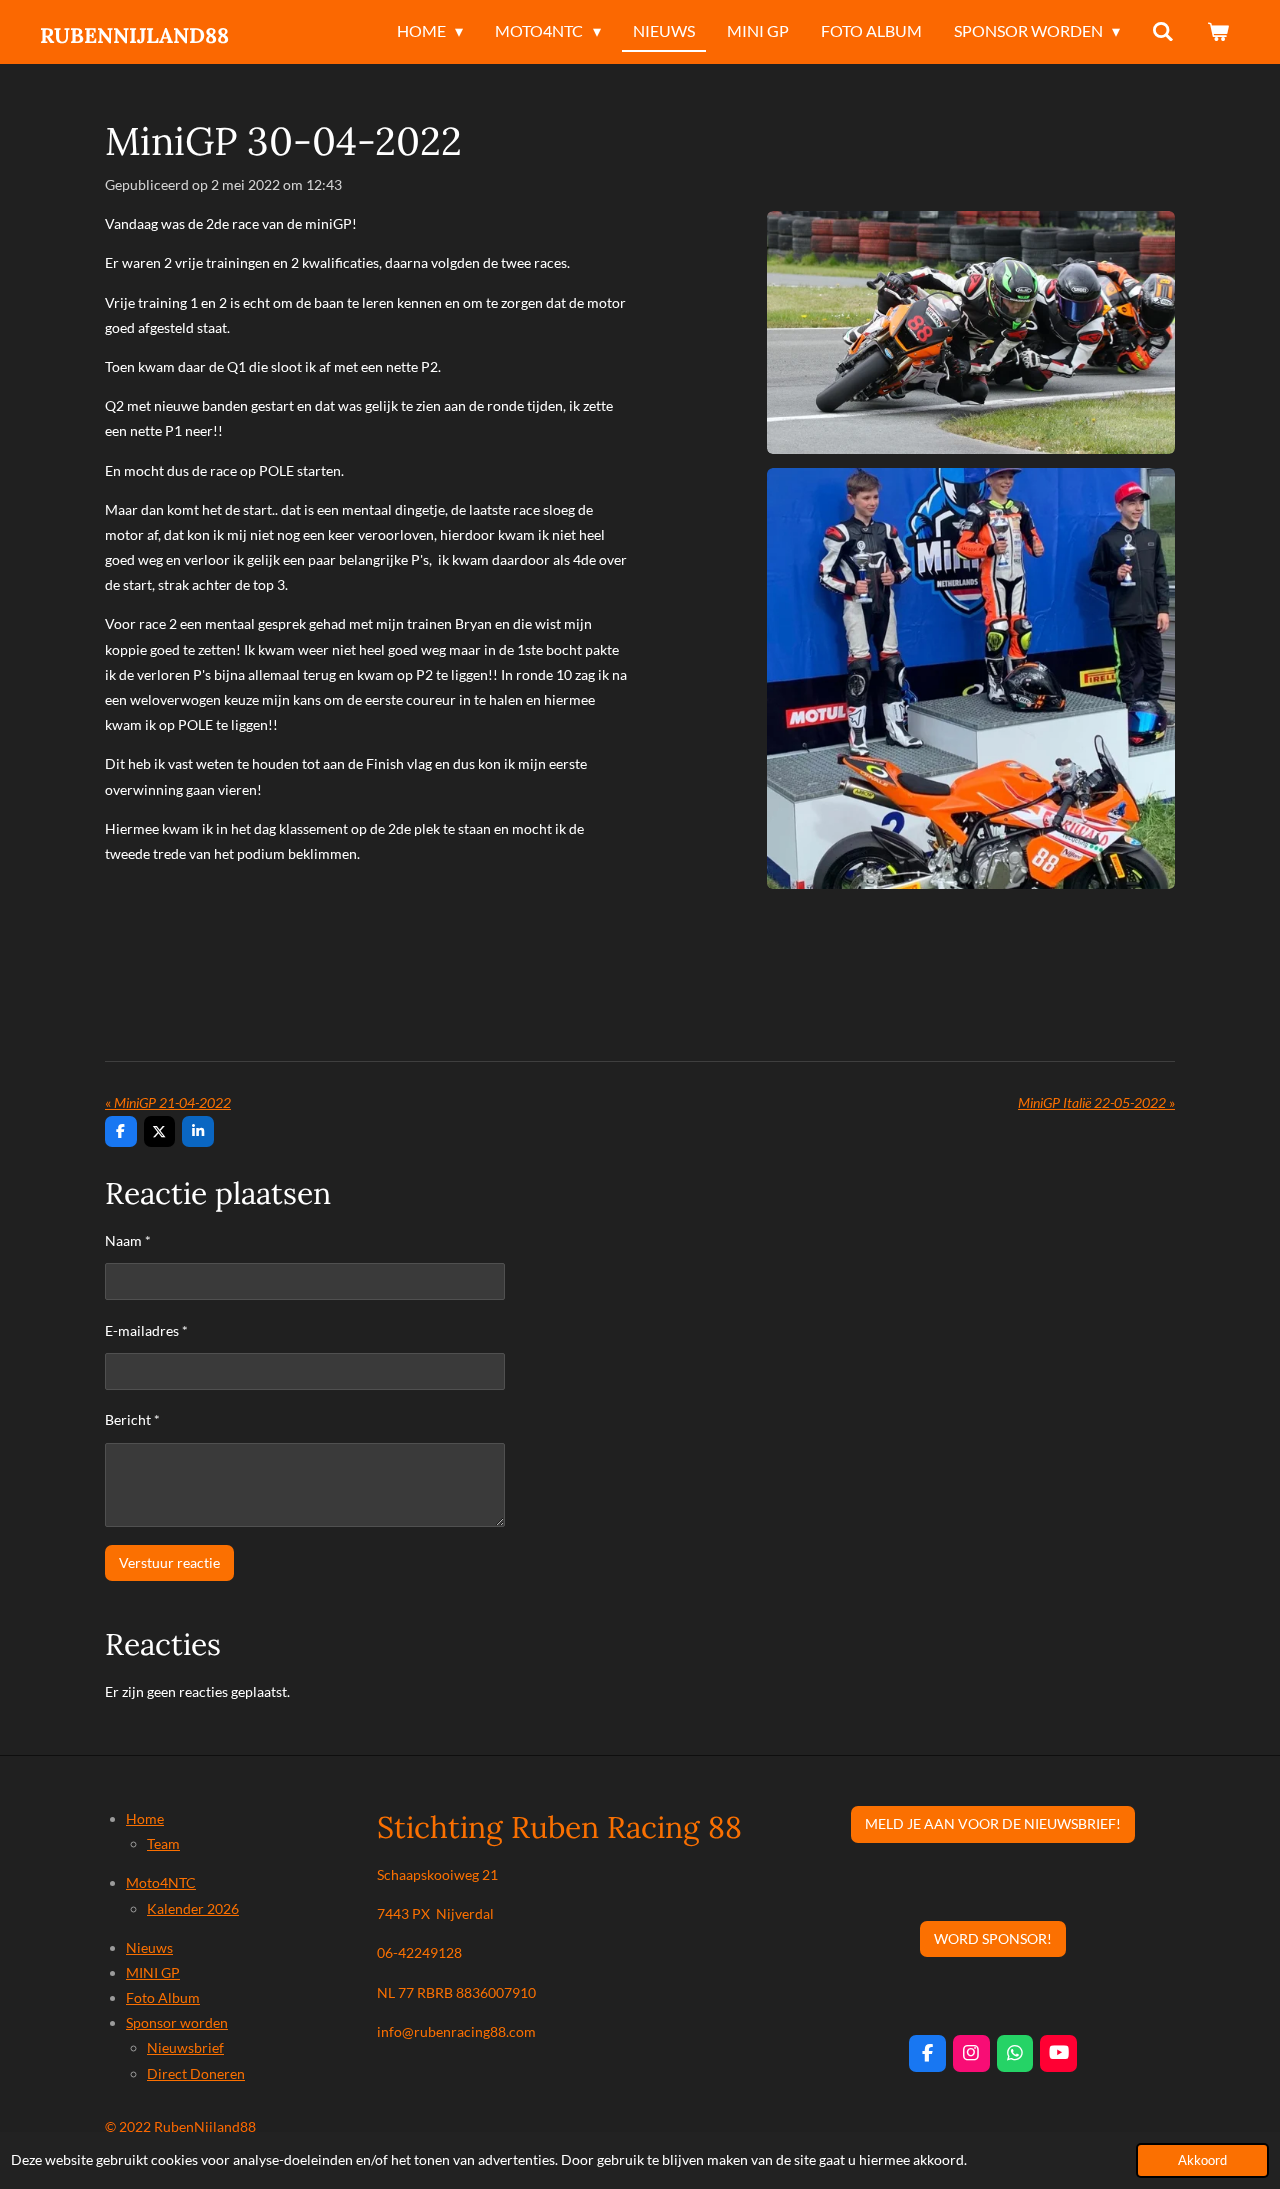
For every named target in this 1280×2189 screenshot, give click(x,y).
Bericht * (132, 1419)
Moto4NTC (161, 1882)
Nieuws (149, 1947)
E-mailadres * (146, 1330)
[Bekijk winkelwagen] (1218, 32)
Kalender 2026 (193, 1908)
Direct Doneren (196, 2073)
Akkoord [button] (1202, 2160)
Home (145, 1818)
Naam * (128, 1240)
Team (163, 1843)
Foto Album (163, 1997)
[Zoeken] (1163, 32)
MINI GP (153, 1972)
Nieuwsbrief (185, 2047)
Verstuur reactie (169, 1562)
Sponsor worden (177, 2022)
